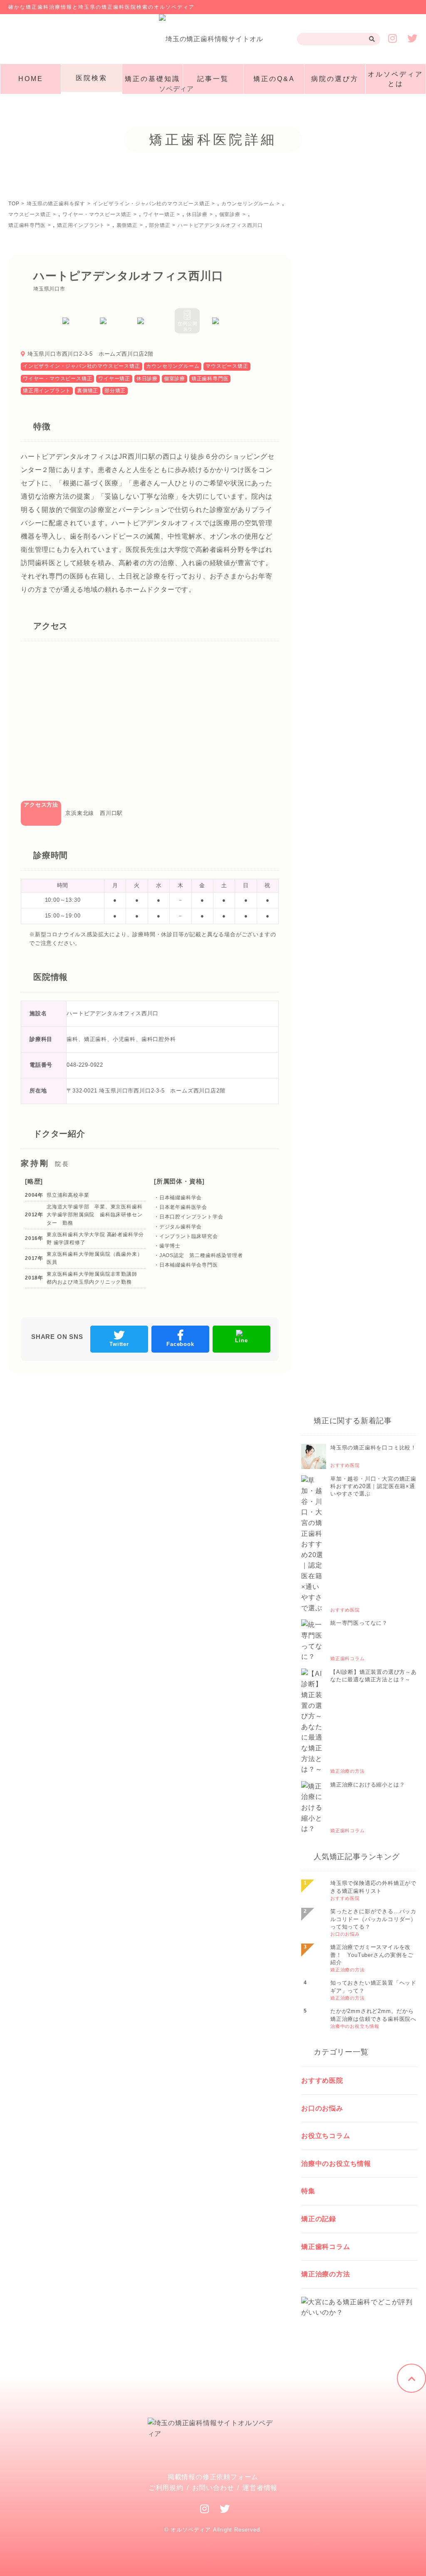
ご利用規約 (166, 2488)
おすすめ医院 (322, 2080)
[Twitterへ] (225, 2509)
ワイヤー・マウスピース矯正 (57, 379)
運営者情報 (260, 2488)
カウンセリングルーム (173, 366)
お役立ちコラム (326, 2136)
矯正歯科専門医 (210, 379)
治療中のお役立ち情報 (336, 2164)
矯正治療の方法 (326, 2274)
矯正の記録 (319, 2219)
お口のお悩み (322, 2108)
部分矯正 (115, 391)
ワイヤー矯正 (114, 379)
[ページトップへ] (411, 2378)
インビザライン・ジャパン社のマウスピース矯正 (82, 366)
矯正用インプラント (47, 391)
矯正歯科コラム (326, 2247)
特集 (308, 2191)
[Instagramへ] (205, 2509)
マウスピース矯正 (227, 366)
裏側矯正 (88, 391)
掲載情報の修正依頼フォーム (213, 2477)
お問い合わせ (213, 2488)
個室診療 (175, 379)
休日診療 (147, 379)
